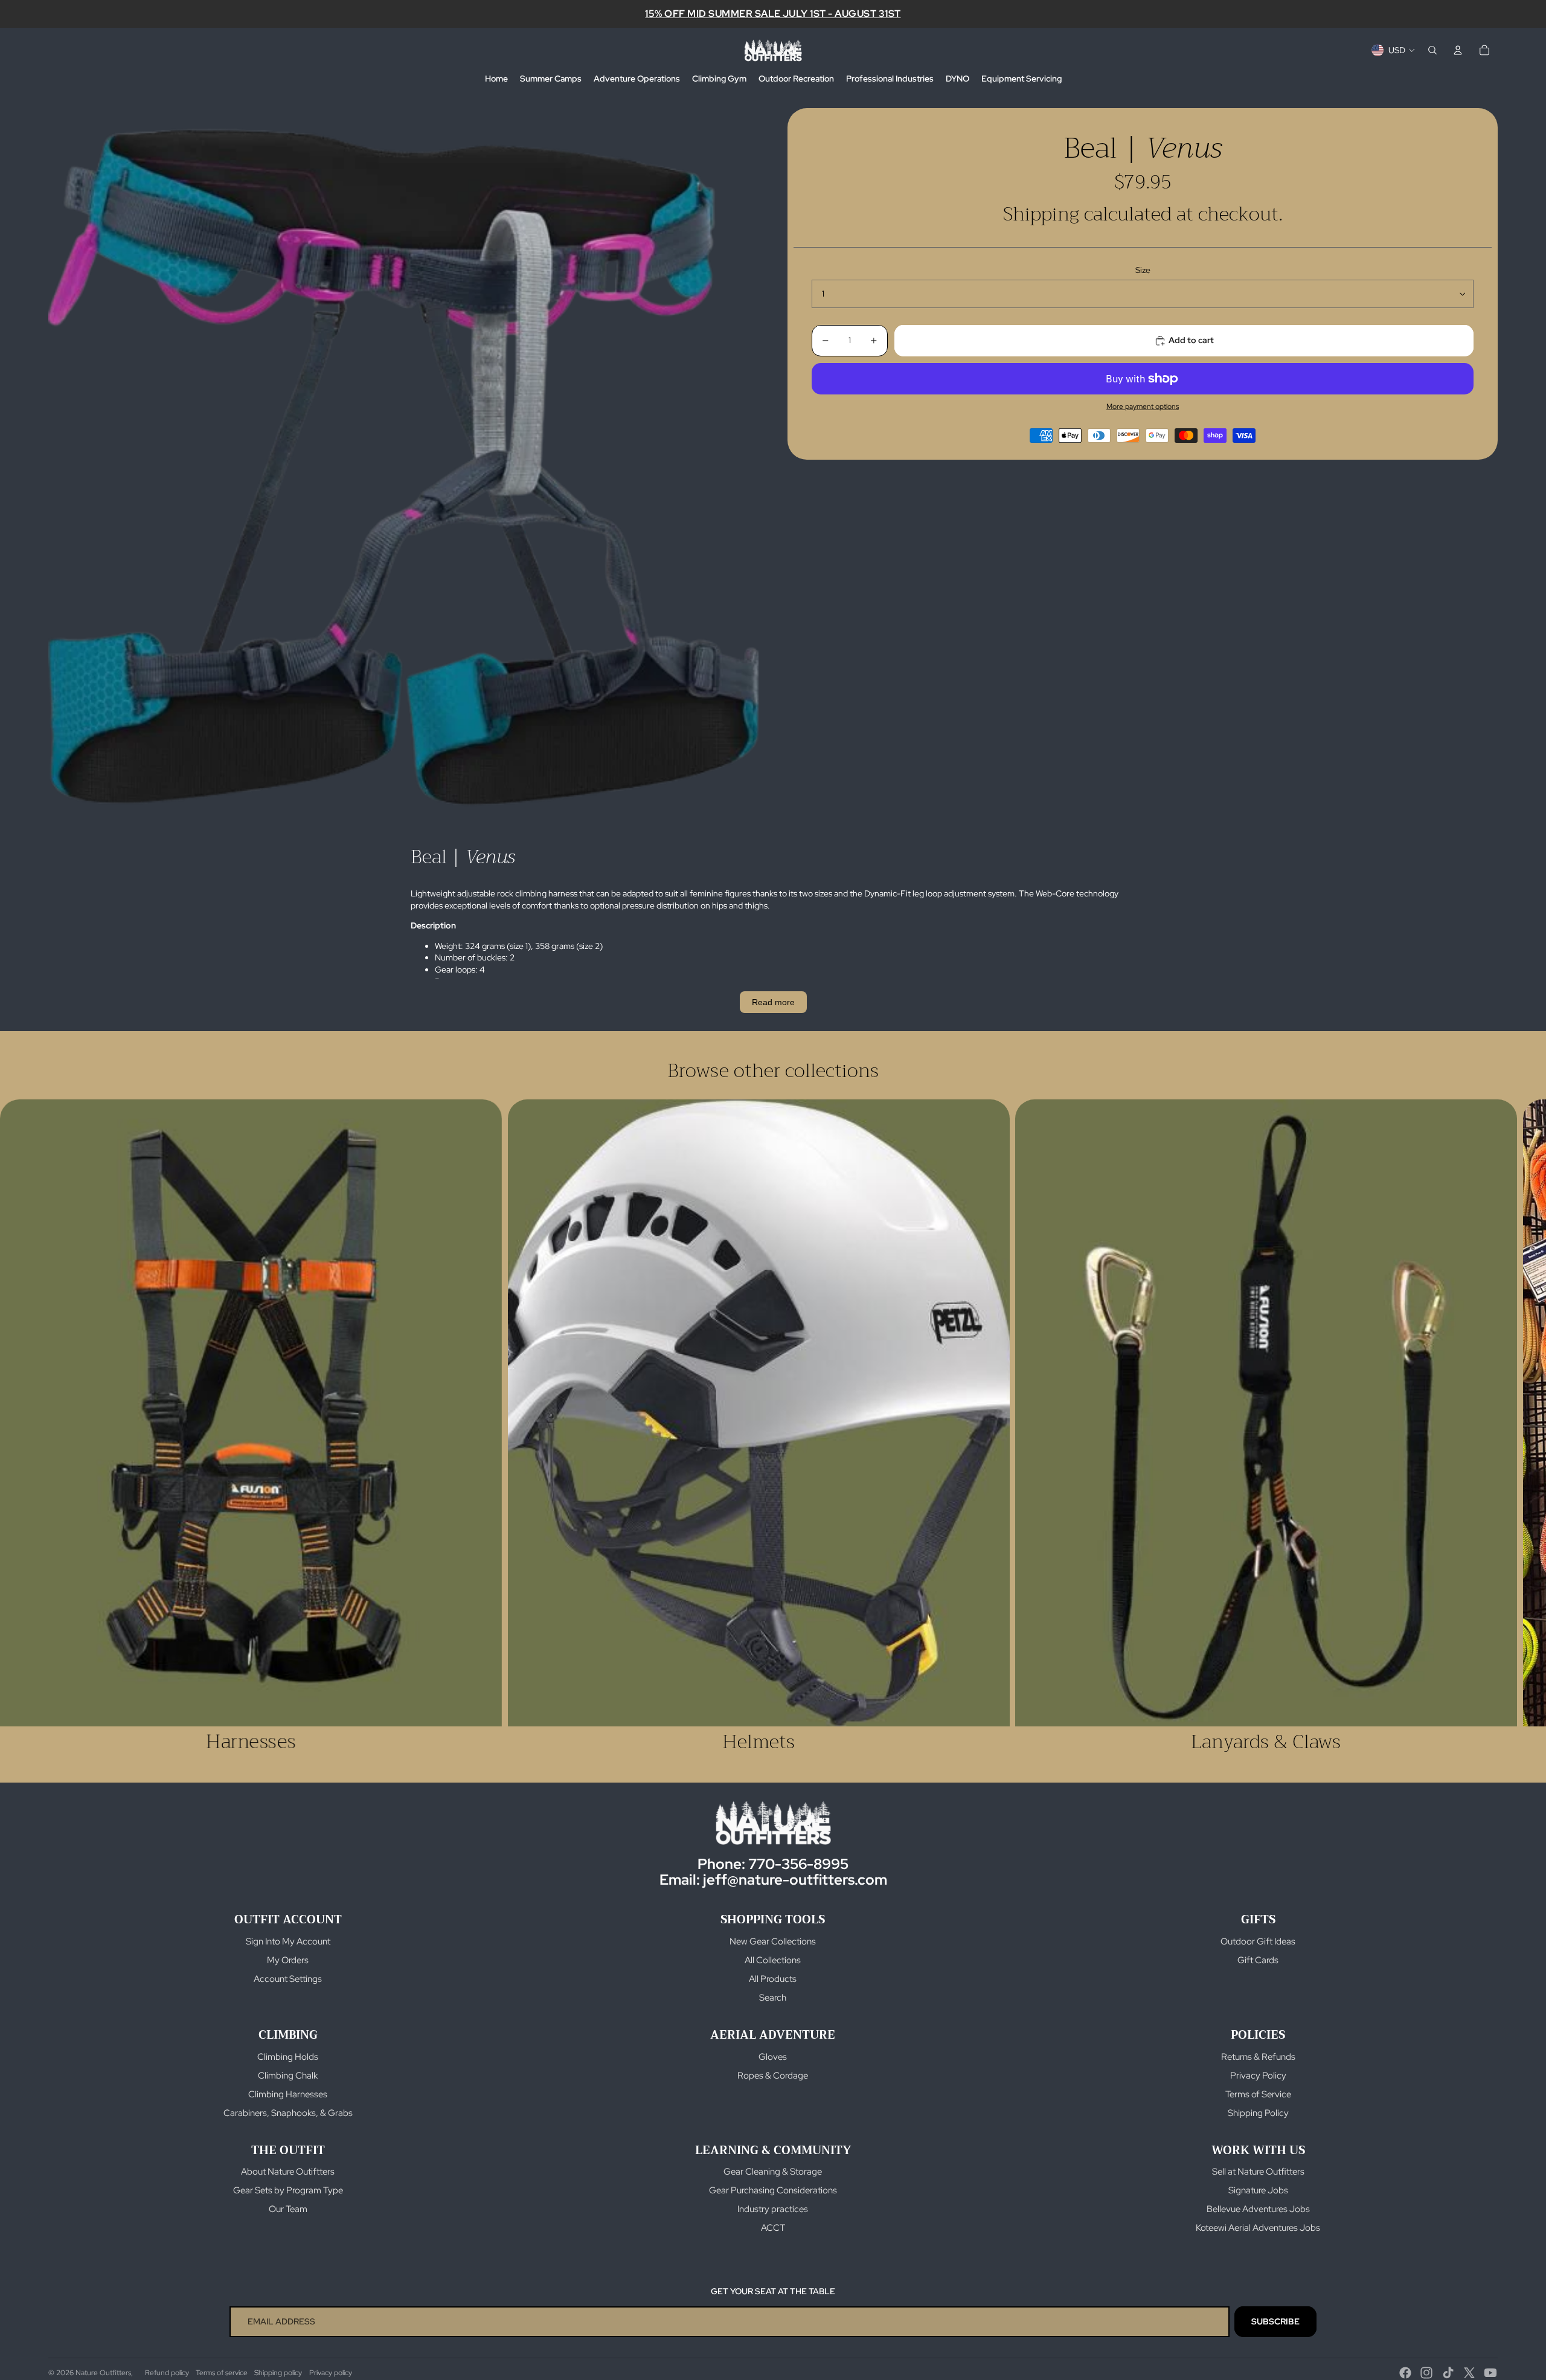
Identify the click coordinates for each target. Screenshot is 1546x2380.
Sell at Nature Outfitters (1258, 2172)
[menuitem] (496, 79)
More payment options (1143, 407)
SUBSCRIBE (1275, 2321)
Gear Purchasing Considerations (773, 2190)
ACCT (773, 2228)
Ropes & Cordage (773, 2076)
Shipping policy (278, 2373)
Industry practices (773, 2209)
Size (1143, 271)
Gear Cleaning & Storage (773, 2172)
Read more (773, 1002)
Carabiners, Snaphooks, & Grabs (288, 2113)
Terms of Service (1258, 2094)
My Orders (288, 1960)
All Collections (773, 1960)
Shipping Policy (1258, 2113)
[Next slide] (1484, 1427)
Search (773, 1998)
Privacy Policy (1258, 2076)
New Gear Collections (773, 1941)
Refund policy (167, 2373)
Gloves (773, 2057)
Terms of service (222, 2373)
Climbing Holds (288, 2057)
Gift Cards (1258, 1960)
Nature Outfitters (103, 2373)
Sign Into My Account (288, 1941)
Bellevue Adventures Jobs (1258, 2209)
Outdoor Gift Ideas (1258, 1941)
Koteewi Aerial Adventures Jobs (1258, 2228)
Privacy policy (331, 2373)
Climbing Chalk (288, 2076)
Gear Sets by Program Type (288, 2190)
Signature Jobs (1258, 2190)
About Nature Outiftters (288, 2172)
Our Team (288, 2209)
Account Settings (288, 1979)
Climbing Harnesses (288, 2094)
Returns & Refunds (1258, 2057)
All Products (773, 1979)
